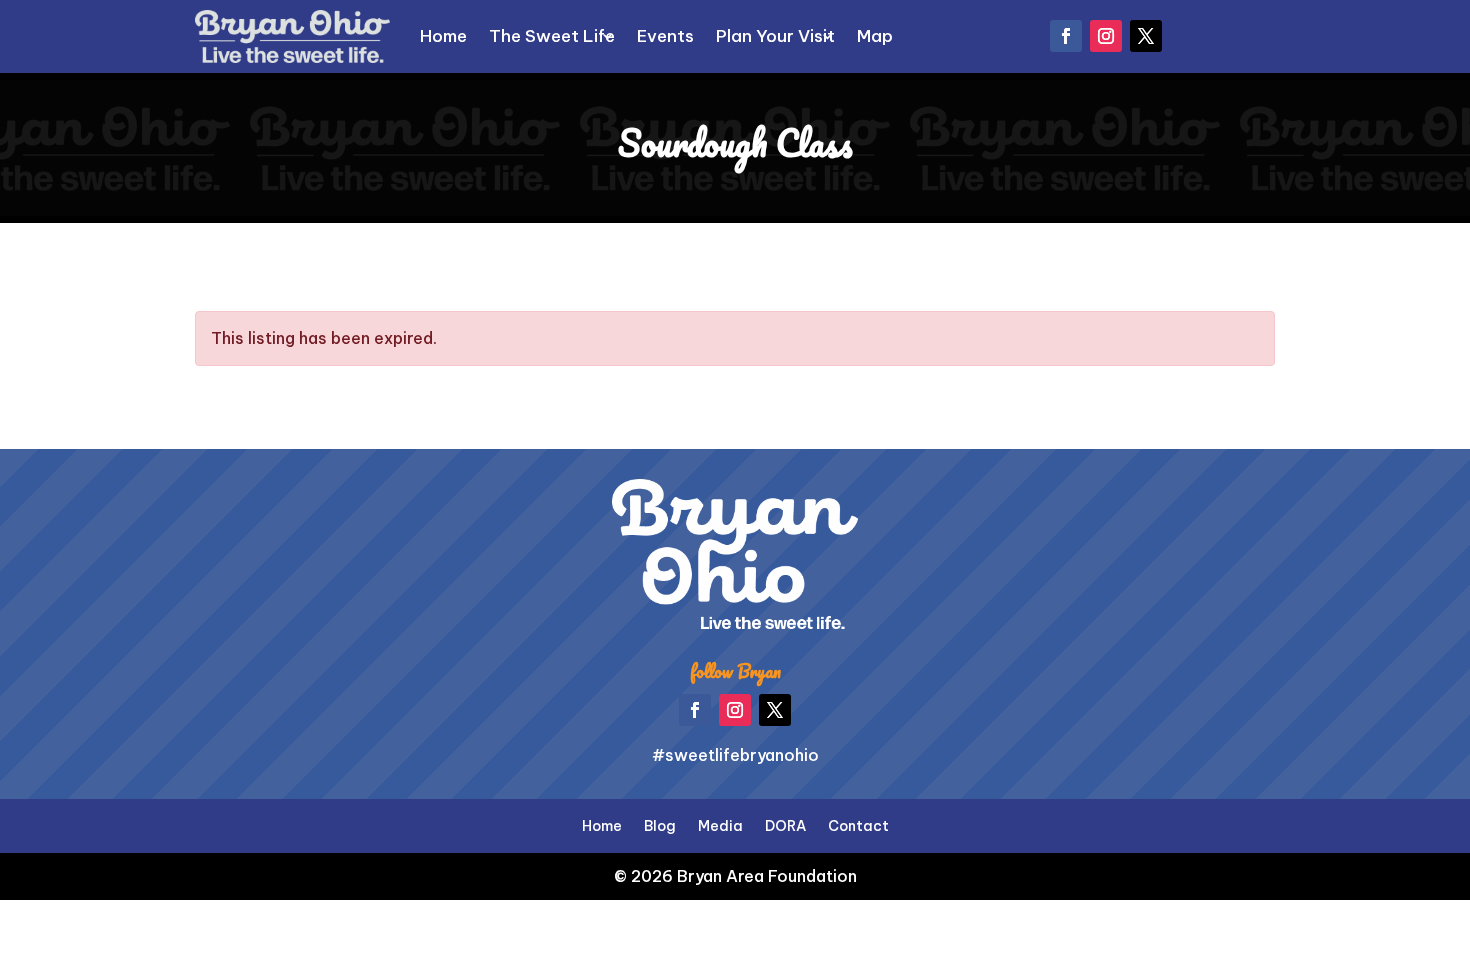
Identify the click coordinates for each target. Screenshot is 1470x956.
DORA (785, 825)
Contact (858, 825)
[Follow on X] (1146, 36)
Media (720, 825)
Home (443, 36)
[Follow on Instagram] (1106, 36)
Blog (660, 825)
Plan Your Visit (775, 36)
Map (875, 36)
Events (665, 36)
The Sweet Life (552, 36)
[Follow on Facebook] (1066, 36)
